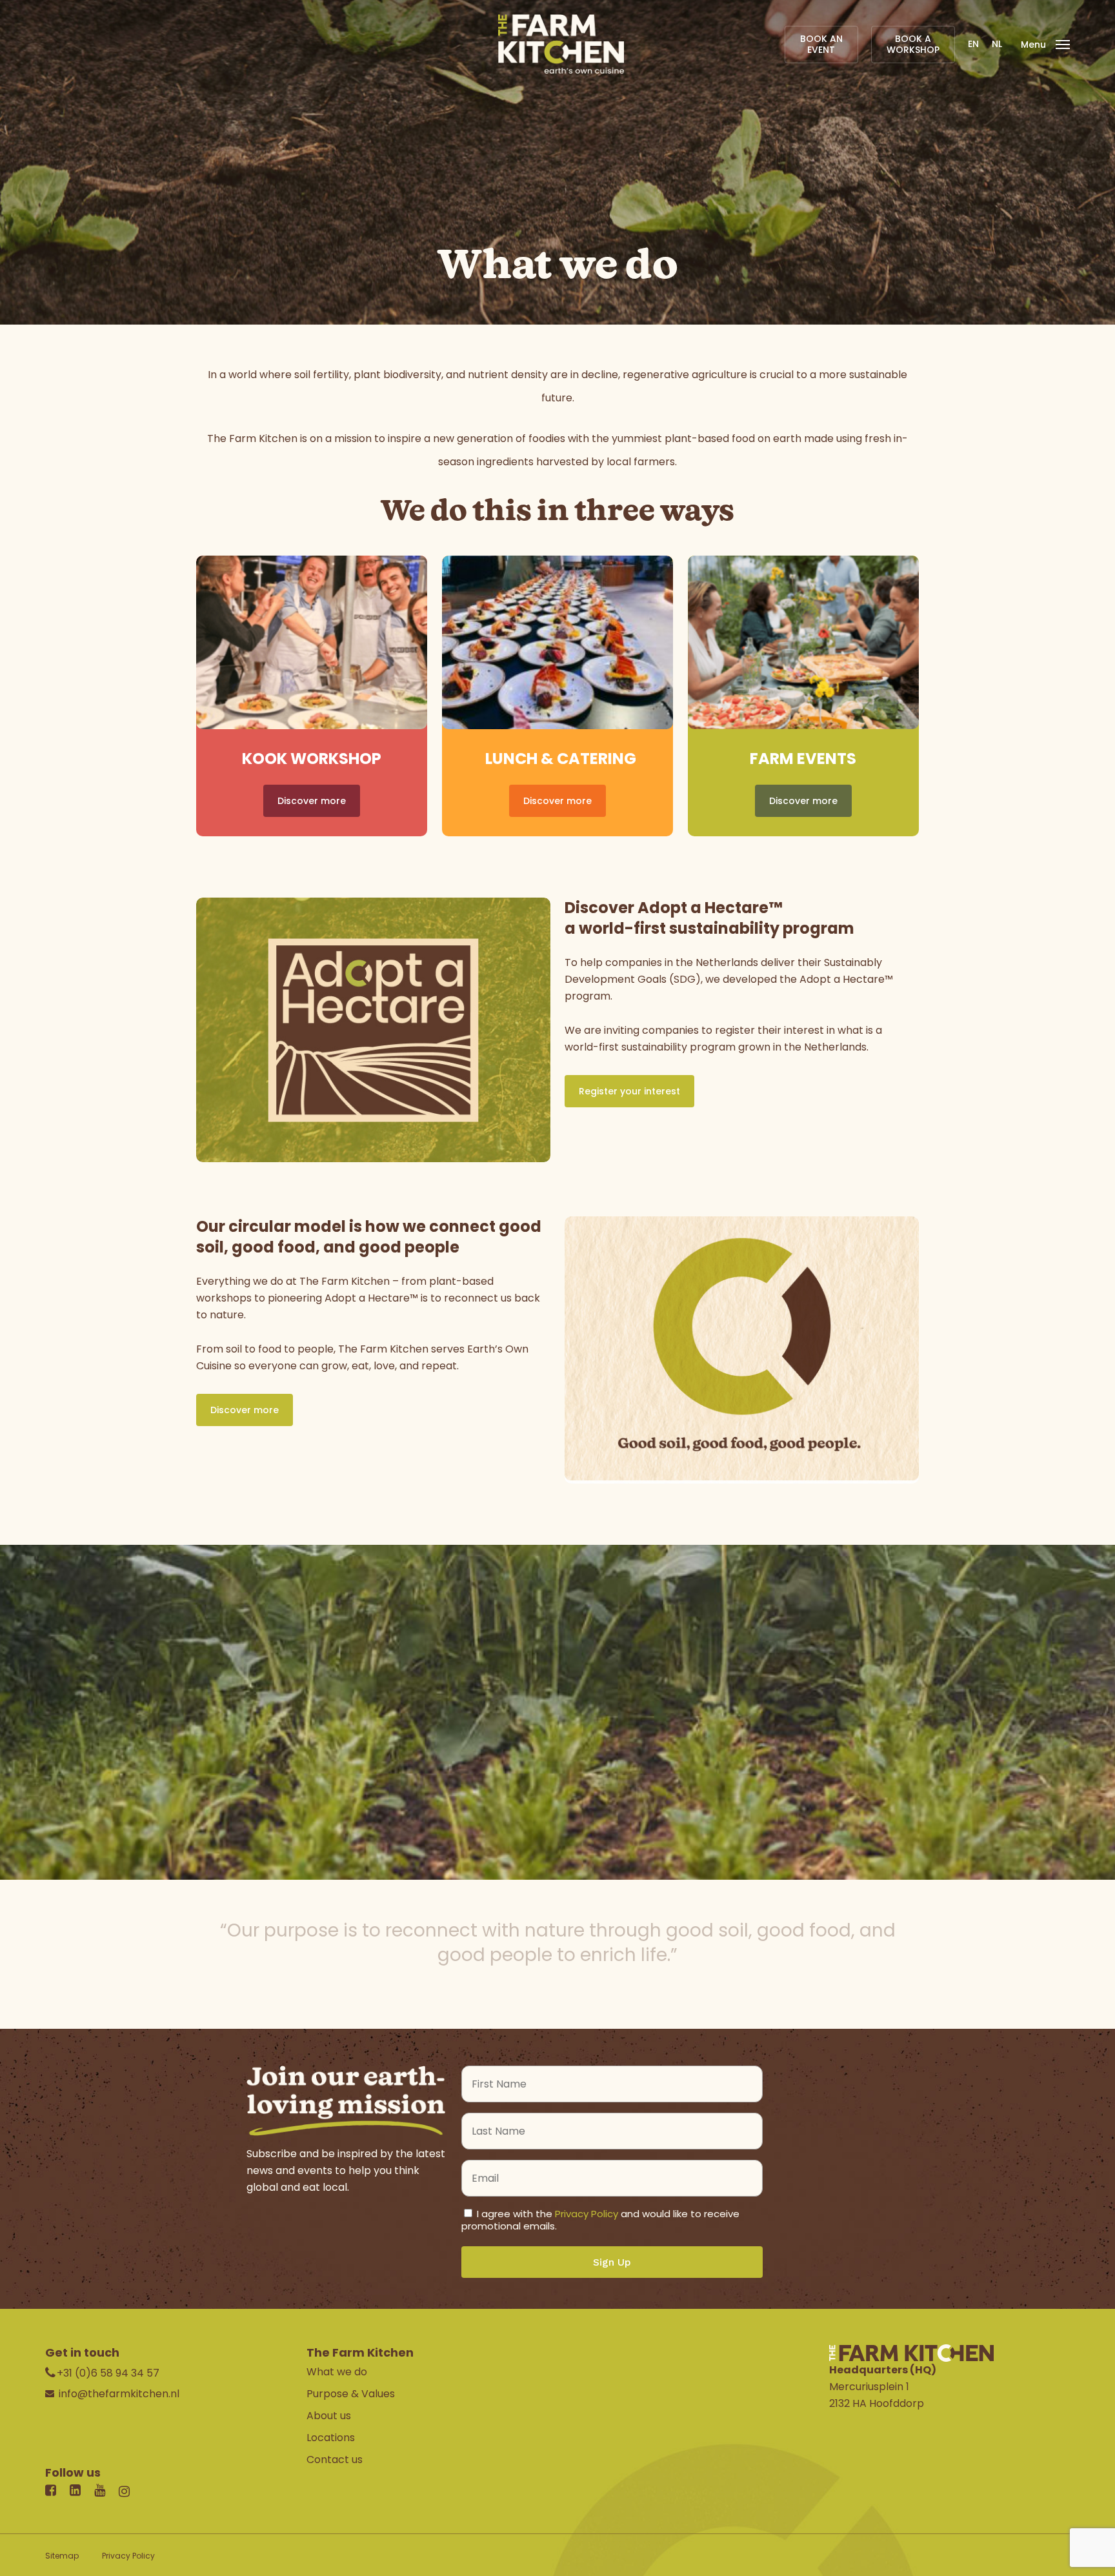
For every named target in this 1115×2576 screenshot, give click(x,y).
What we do (337, 2372)
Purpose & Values (351, 2394)
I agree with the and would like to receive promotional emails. (600, 2220)
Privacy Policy (587, 2214)
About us (329, 2416)
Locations (331, 2438)
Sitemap (62, 2556)
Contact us (335, 2460)
